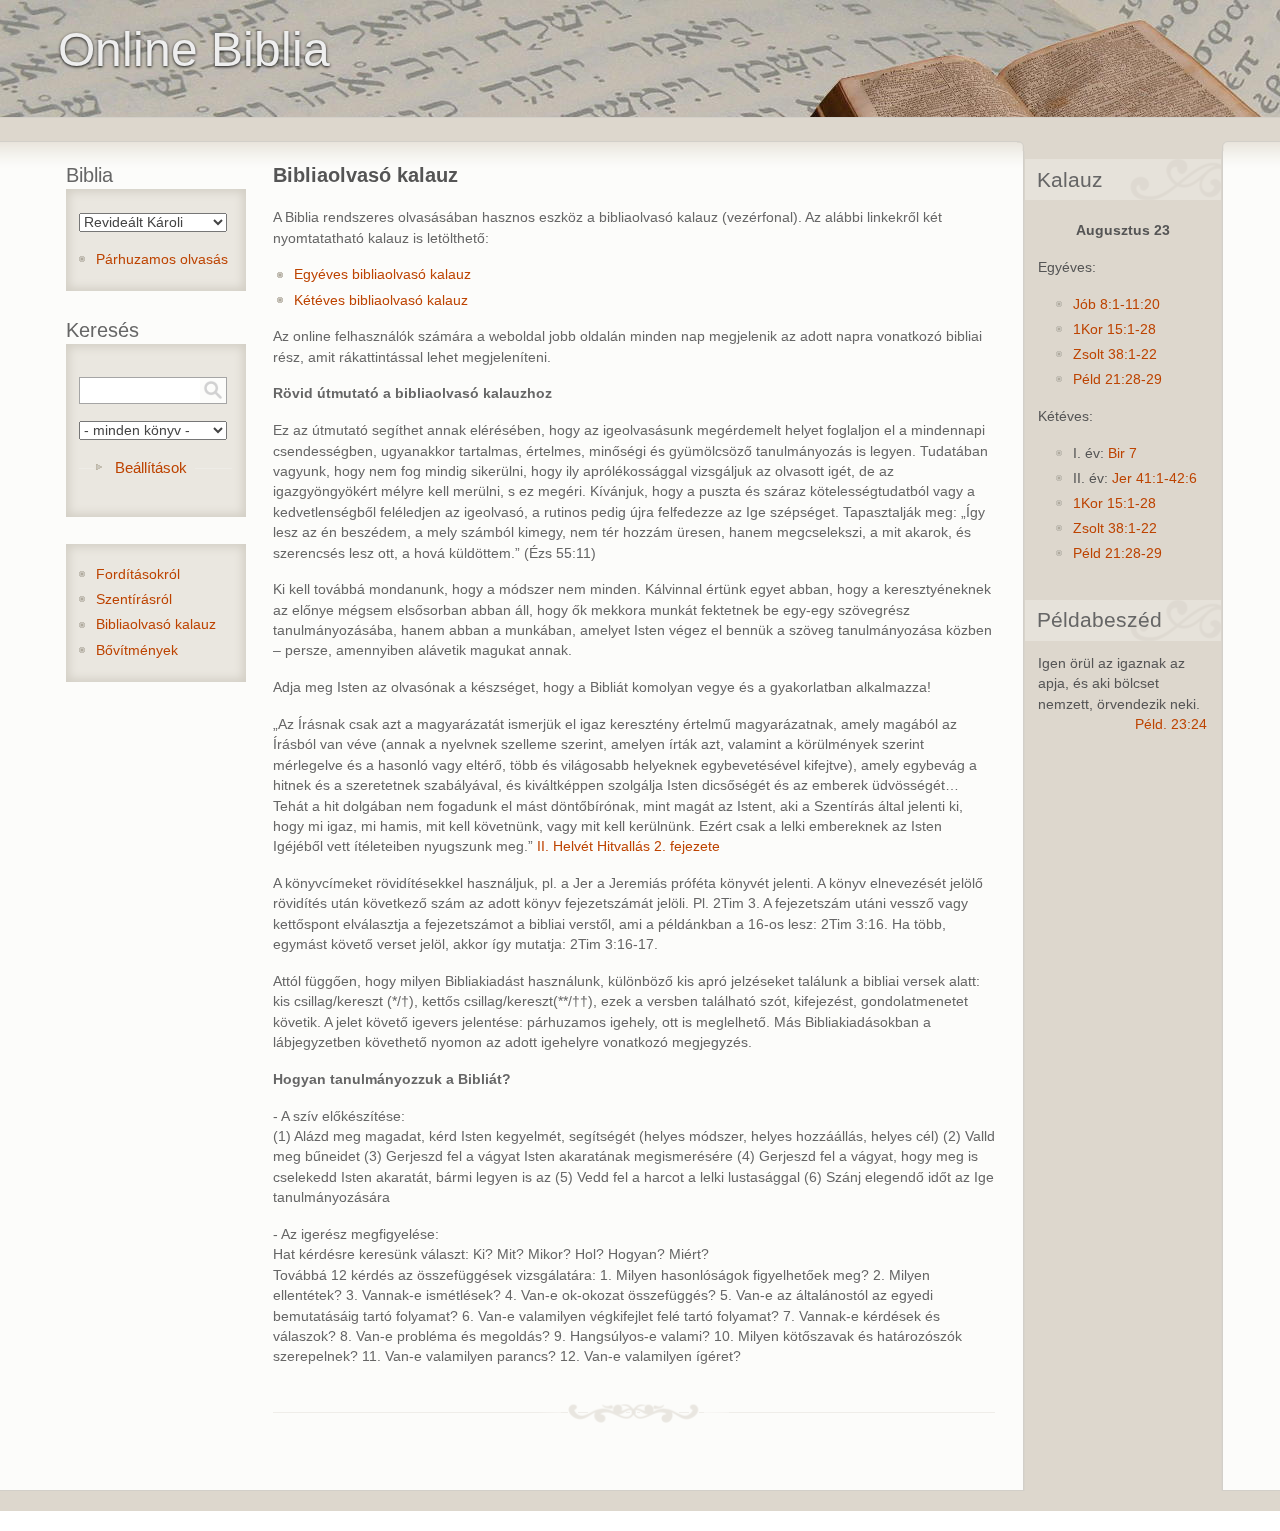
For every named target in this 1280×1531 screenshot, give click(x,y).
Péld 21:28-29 (1117, 379)
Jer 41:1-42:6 (1154, 478)
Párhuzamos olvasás (162, 259)
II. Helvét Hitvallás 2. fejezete (628, 846)
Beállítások (151, 467)
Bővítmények (137, 650)
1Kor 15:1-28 (1114, 329)
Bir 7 (1122, 453)
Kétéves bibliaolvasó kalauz (381, 300)
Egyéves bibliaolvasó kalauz (382, 274)
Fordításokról (138, 574)
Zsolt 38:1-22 (1115, 354)
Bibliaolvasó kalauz (156, 624)
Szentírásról (134, 599)
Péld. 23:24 (1171, 724)
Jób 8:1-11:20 (1116, 304)
